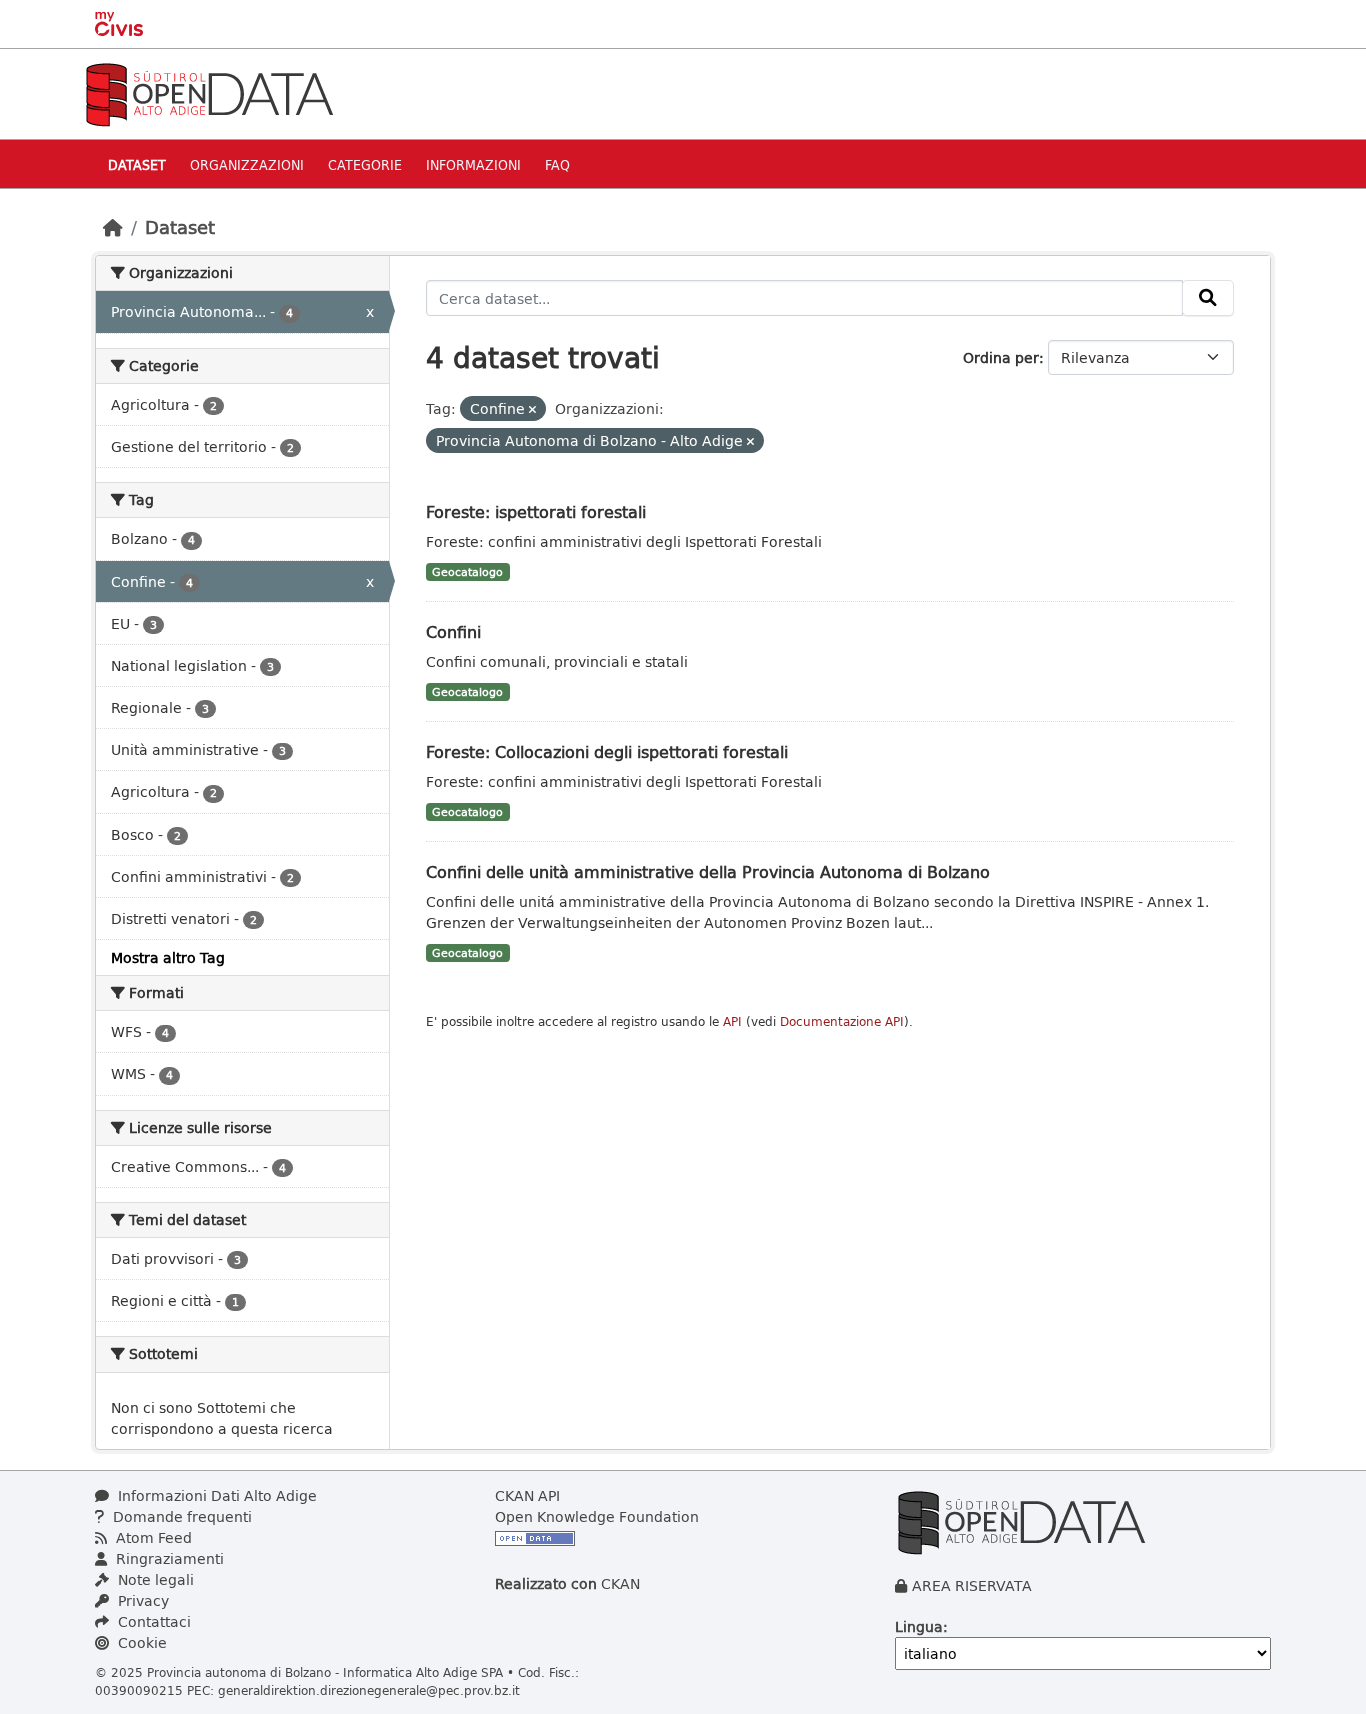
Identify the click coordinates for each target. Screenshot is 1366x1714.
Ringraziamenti (168, 1558)
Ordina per (1001, 357)
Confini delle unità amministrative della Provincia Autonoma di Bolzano (708, 871)
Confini (453, 631)
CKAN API (527, 1495)
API (732, 1021)
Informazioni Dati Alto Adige (215, 1495)
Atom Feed (152, 1537)
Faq (557, 164)
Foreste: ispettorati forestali (536, 511)
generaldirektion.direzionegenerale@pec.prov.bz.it (369, 1690)
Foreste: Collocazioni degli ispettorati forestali (607, 751)
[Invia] (1208, 298)
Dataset (137, 164)
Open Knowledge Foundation (597, 1516)
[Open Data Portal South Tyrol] (209, 92)
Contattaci (152, 1621)
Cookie (140, 1642)
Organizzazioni (247, 164)
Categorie (365, 164)
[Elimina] (532, 409)
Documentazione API (842, 1021)
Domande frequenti (180, 1516)
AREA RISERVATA (972, 1585)
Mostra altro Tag (168, 957)
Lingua (919, 1626)
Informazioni (473, 164)
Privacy (141, 1600)
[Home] (113, 227)
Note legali (154, 1579)
